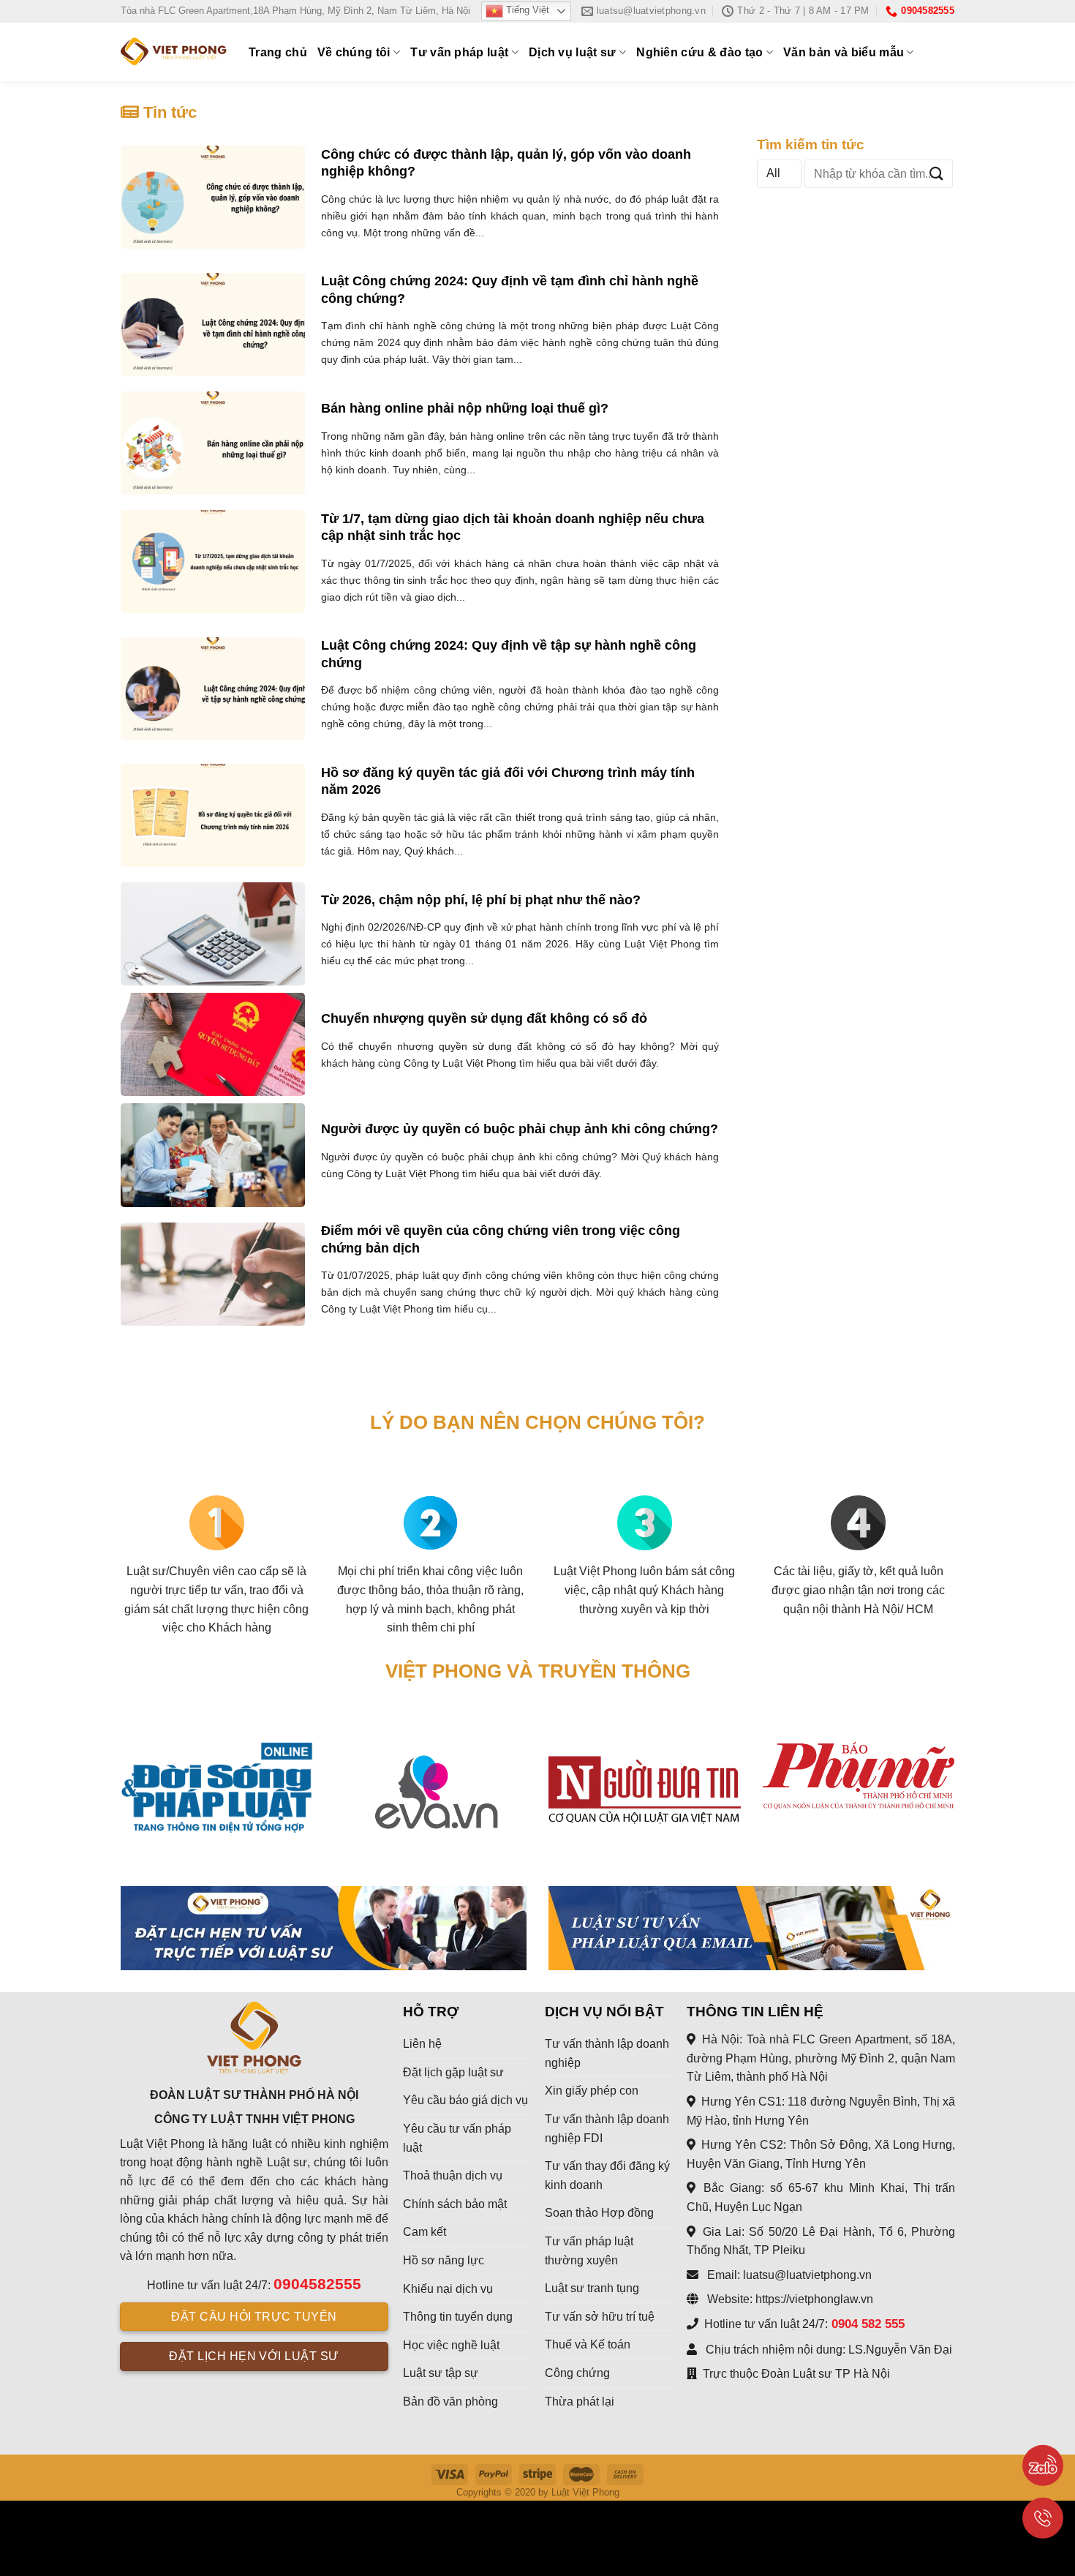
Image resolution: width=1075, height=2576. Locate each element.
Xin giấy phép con (592, 2091)
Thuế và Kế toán (588, 2344)
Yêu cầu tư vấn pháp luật (457, 2138)
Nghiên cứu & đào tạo (699, 52)
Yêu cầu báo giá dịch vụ (465, 2100)
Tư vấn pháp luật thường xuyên (589, 2251)
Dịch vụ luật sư (573, 52)
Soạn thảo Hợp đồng (599, 2213)
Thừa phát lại (580, 2402)
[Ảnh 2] (751, 1928)
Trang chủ (278, 52)
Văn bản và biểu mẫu (844, 52)
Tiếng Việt (526, 11)
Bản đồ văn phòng (450, 2402)
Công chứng (577, 2373)
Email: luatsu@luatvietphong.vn (788, 2275)
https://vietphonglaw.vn (814, 2299)
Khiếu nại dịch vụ (448, 2289)
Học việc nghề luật (451, 2345)
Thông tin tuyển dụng (458, 2317)
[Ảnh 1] (324, 1928)
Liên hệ (422, 2044)
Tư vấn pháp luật (459, 52)
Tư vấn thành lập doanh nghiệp (607, 2053)
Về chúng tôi (354, 52)
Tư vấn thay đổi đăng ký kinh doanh (607, 2175)
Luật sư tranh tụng (592, 2288)
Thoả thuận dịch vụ (453, 2175)
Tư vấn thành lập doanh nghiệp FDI (607, 2129)
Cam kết (425, 2232)
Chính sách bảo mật (455, 2204)
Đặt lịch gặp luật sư (453, 2072)
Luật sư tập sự (441, 2373)
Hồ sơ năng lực (444, 2260)
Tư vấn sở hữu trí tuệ (600, 2317)
